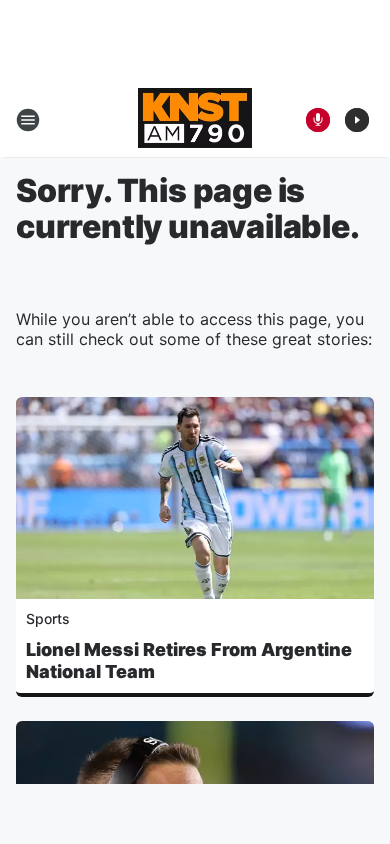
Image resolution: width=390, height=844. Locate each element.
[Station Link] (195, 120)
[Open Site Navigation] (28, 120)
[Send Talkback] (318, 120)
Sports (48, 618)
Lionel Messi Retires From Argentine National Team (189, 660)
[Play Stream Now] (357, 120)
